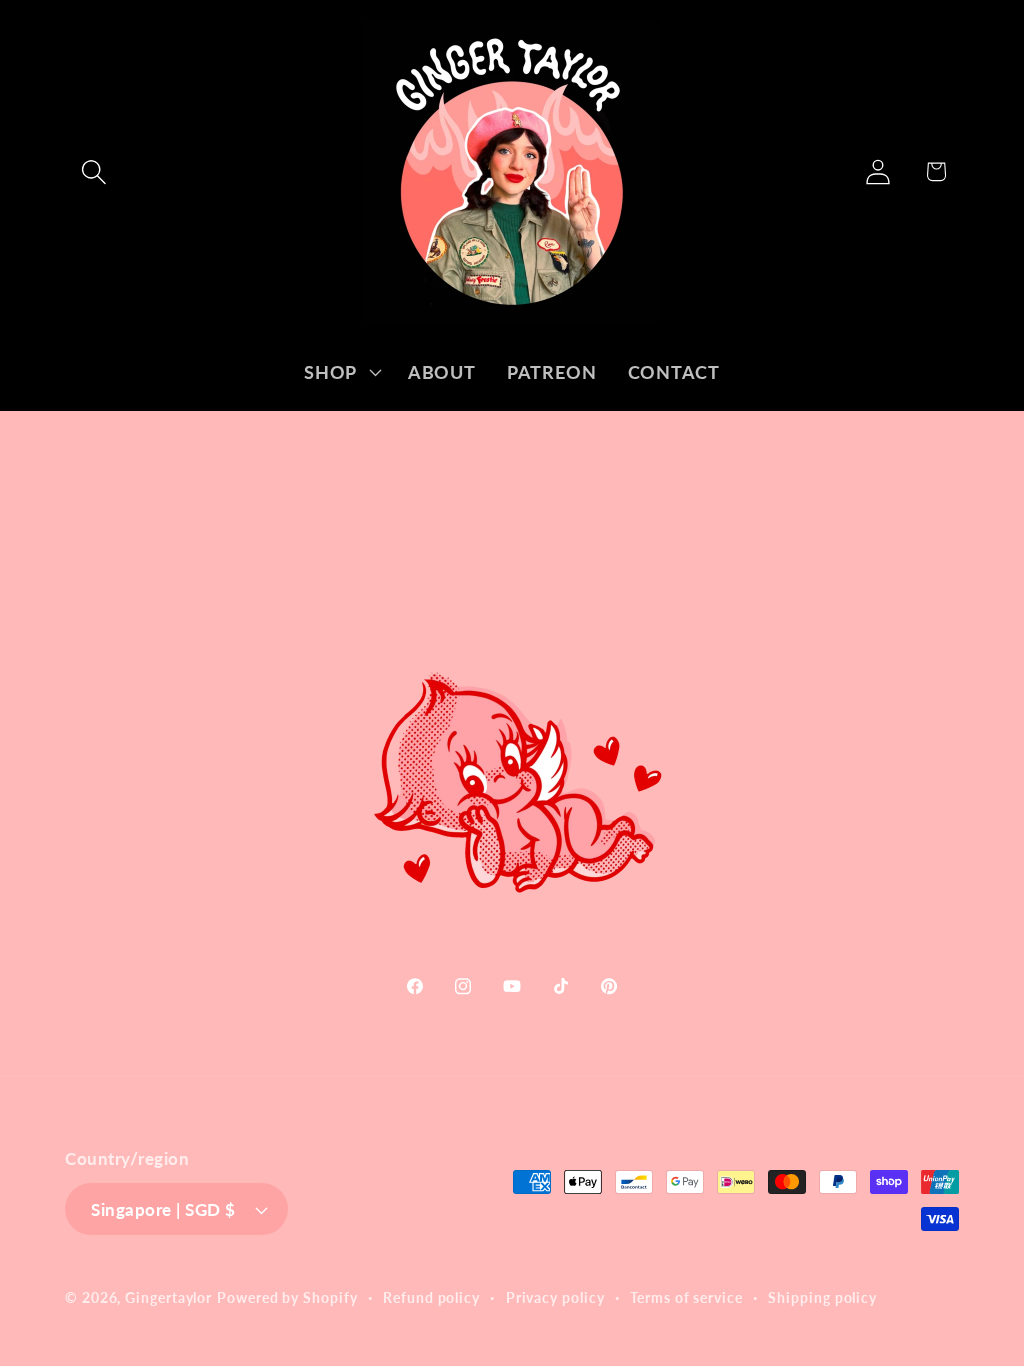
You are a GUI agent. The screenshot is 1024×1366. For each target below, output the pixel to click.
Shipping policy (822, 1297)
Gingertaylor (168, 1297)
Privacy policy (555, 1297)
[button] (93, 171)
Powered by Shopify (287, 1297)
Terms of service (686, 1297)
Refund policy (431, 1297)
